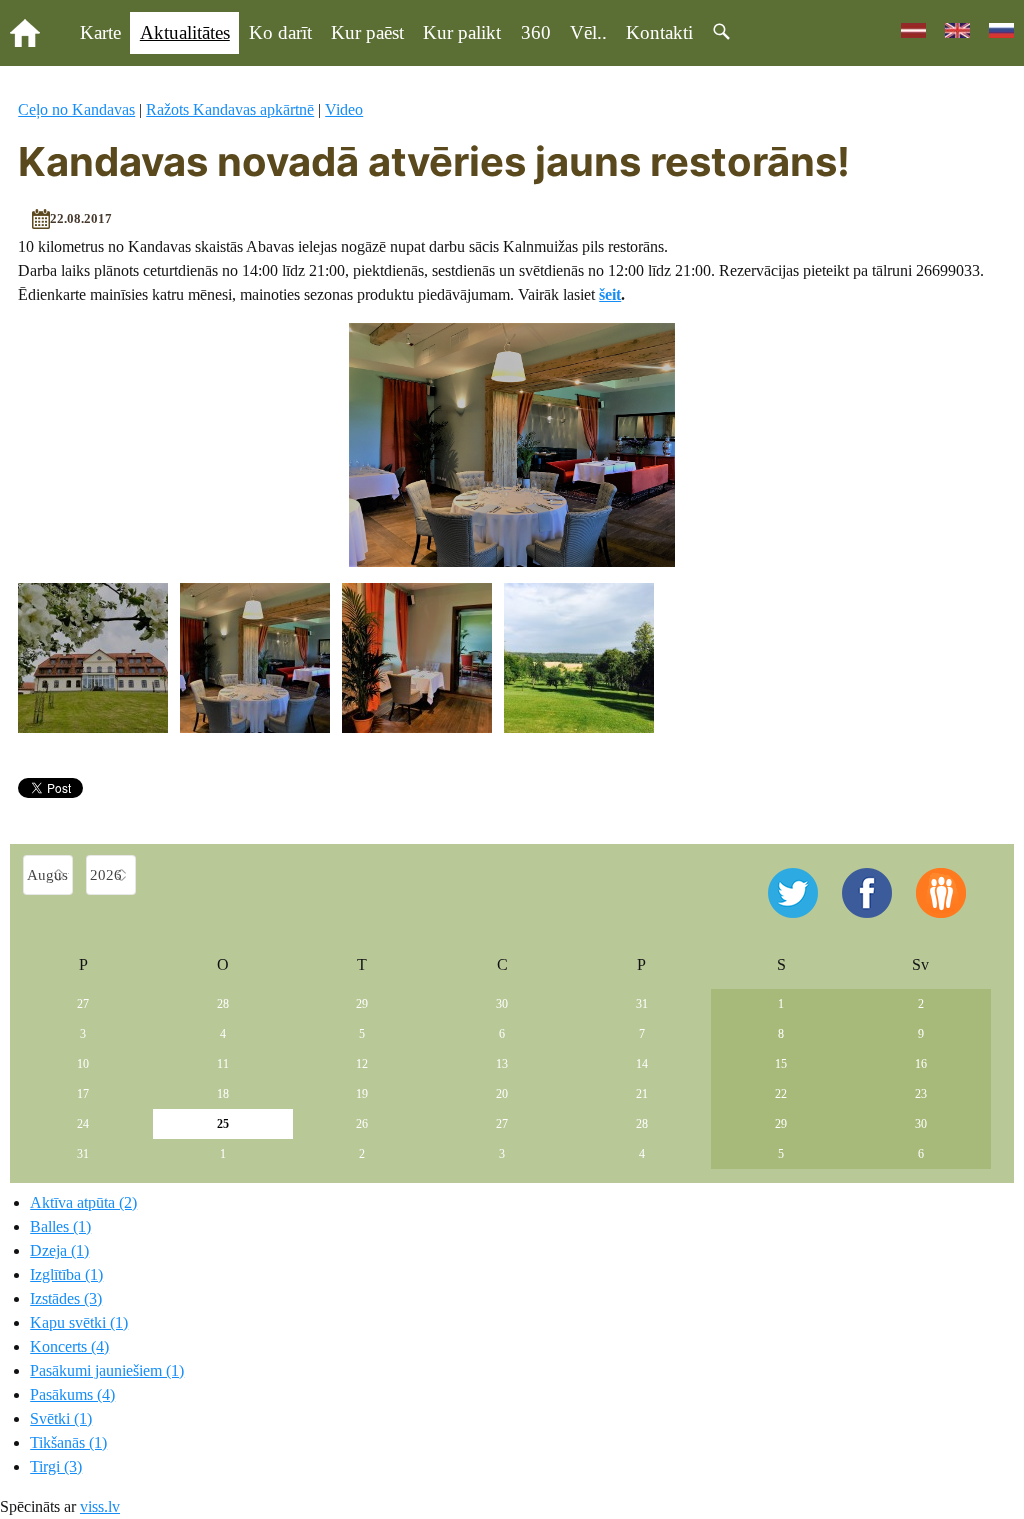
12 (362, 1064)
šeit (610, 294)
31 (642, 1004)
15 (781, 1064)
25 (223, 1124)
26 (362, 1124)
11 (223, 1064)
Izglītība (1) (66, 1274)
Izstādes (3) (66, 1298)
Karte (100, 32)
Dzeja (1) (59, 1250)
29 (362, 1004)
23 (921, 1094)
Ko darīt (280, 32)
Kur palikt (462, 32)
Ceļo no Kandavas (76, 109)
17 (83, 1094)
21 (642, 1094)
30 (502, 1004)
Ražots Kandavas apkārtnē (230, 109)
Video (344, 109)
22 (781, 1094)
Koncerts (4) (69, 1346)
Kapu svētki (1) (79, 1322)
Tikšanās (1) (68, 1442)
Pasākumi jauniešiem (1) (107, 1370)
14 (642, 1064)
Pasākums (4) (72, 1394)
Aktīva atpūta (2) (83, 1202)
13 (502, 1064)
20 (502, 1094)
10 (83, 1064)
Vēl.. (588, 32)
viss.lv (100, 1506)
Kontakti (659, 32)
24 (83, 1124)
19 (362, 1094)
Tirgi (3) (56, 1466)
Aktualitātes (185, 32)
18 (223, 1094)
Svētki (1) (61, 1418)
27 (83, 1004)
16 (921, 1064)
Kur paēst (367, 32)
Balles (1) (60, 1226)
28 (223, 1004)
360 (536, 32)
